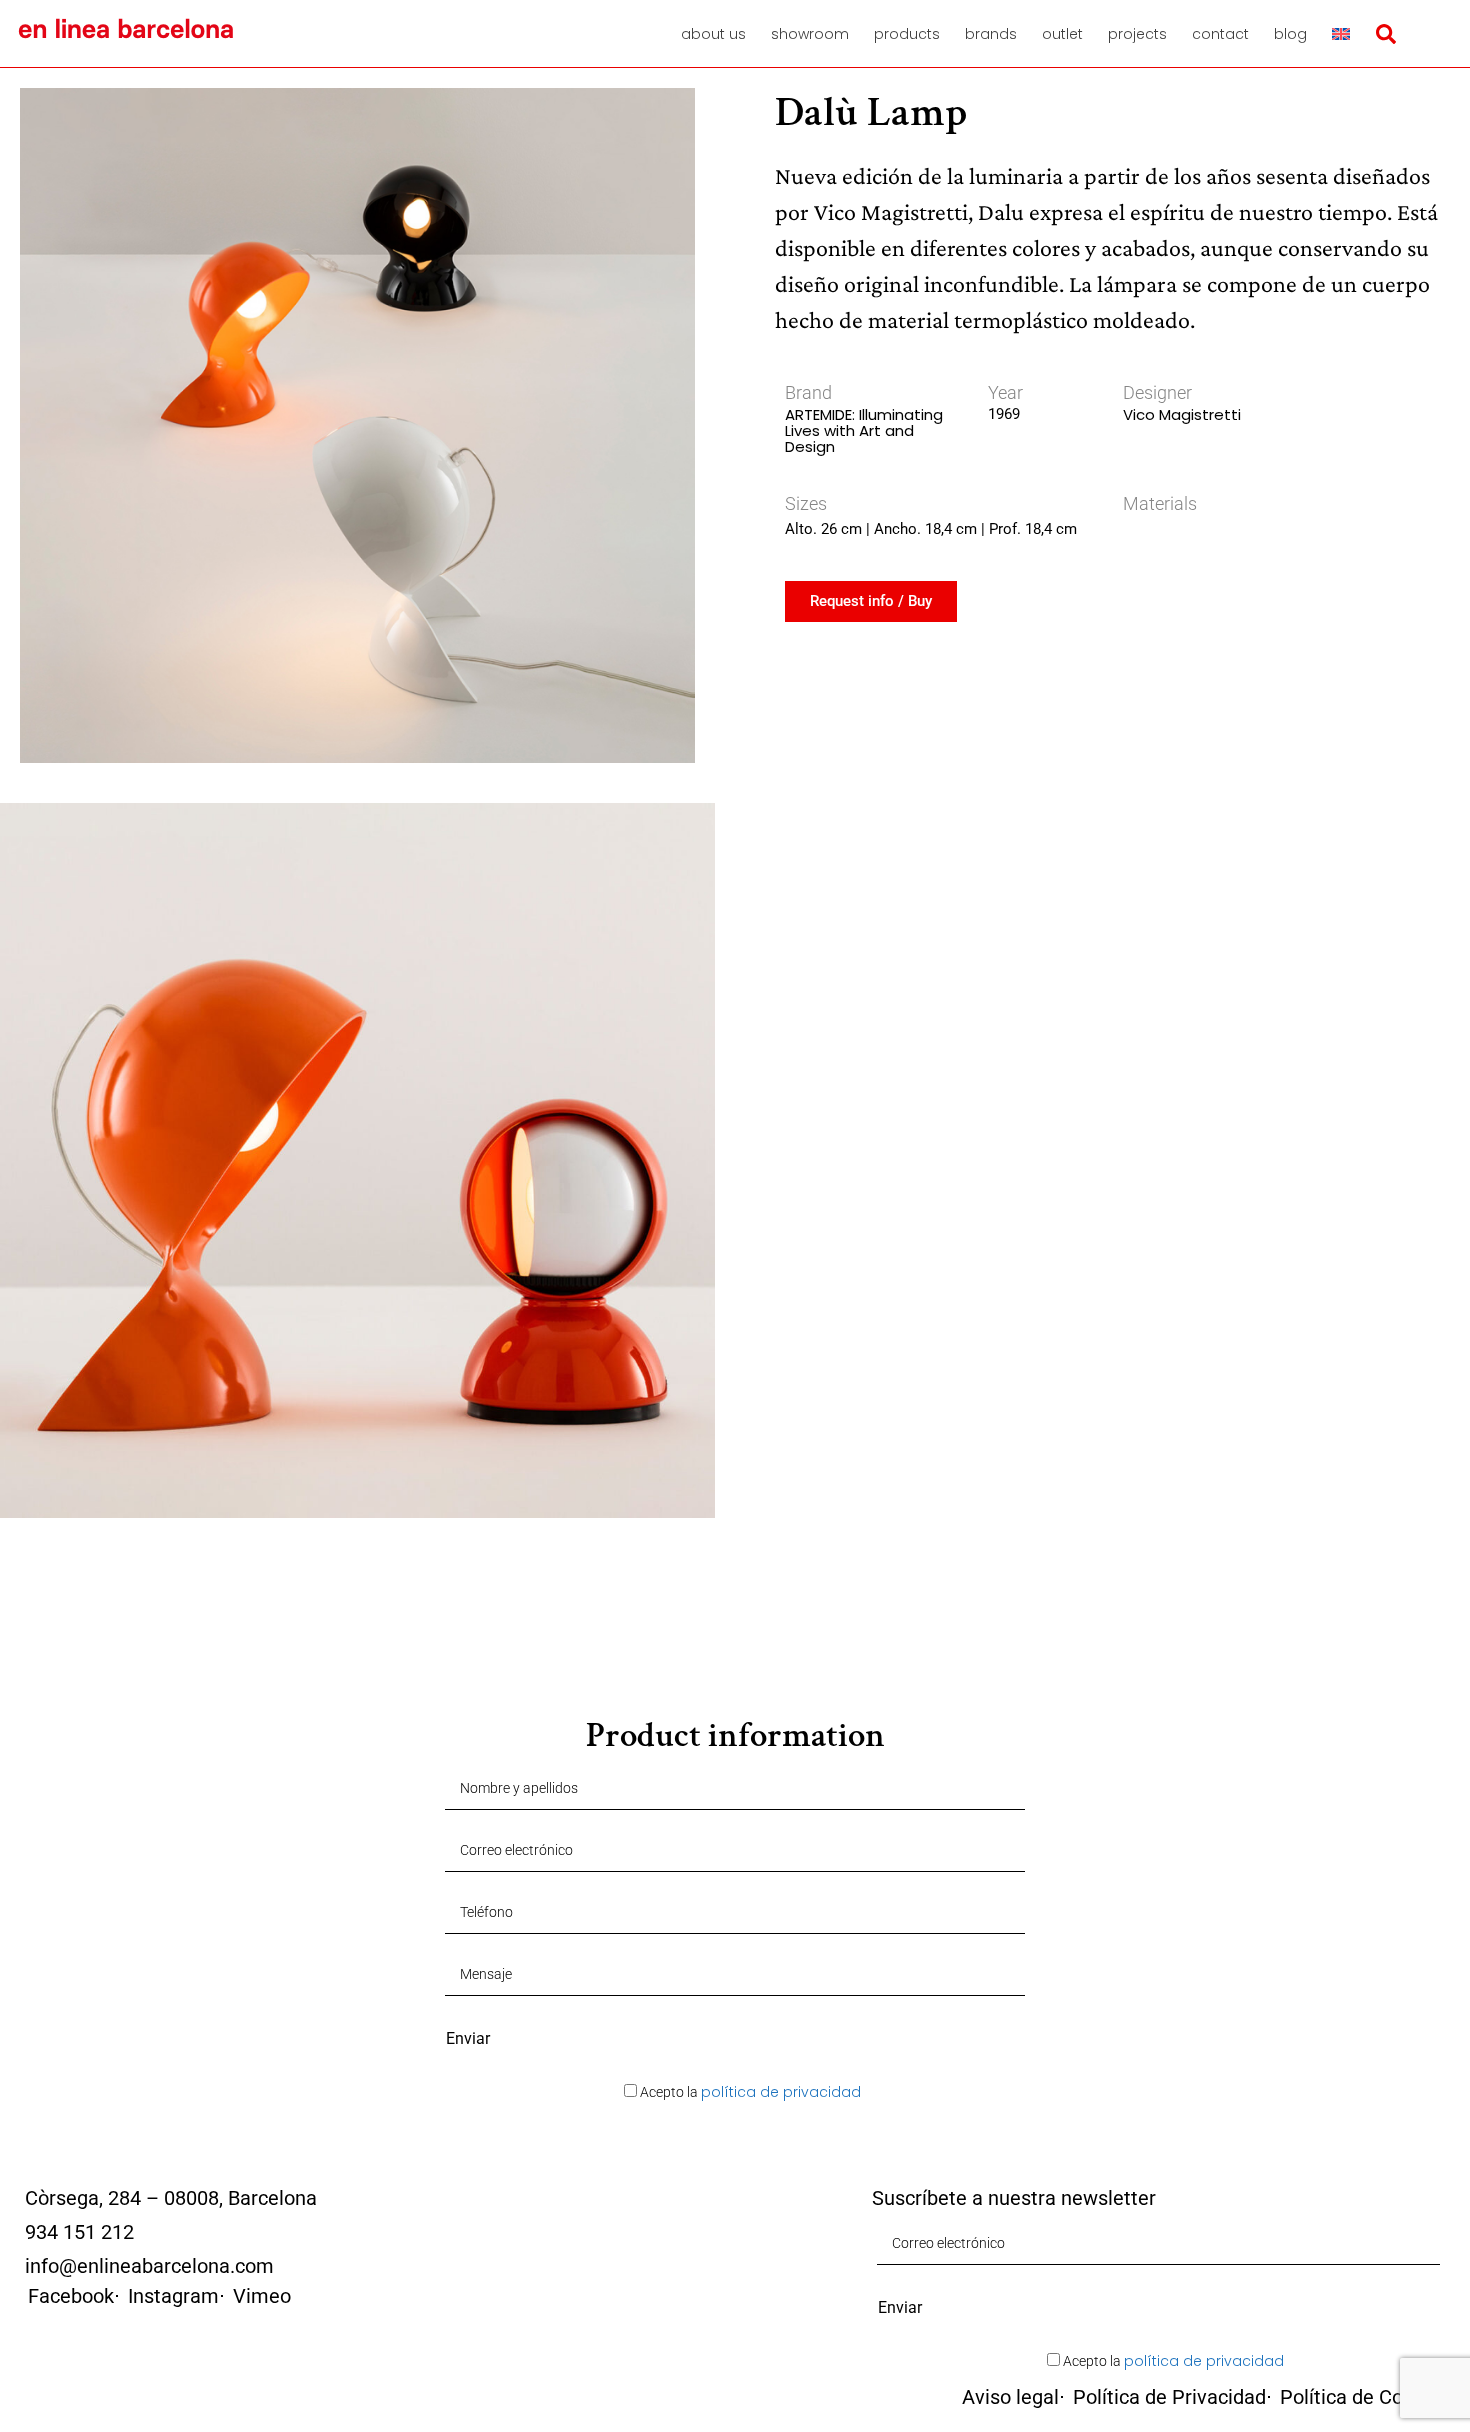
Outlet (1062, 34)
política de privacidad (781, 2092)
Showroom (810, 34)
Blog (1290, 34)
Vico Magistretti (1182, 414)
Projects (1137, 34)
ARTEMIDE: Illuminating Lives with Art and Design (864, 430)
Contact (1220, 34)
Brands (991, 34)
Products (907, 34)
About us (713, 34)
